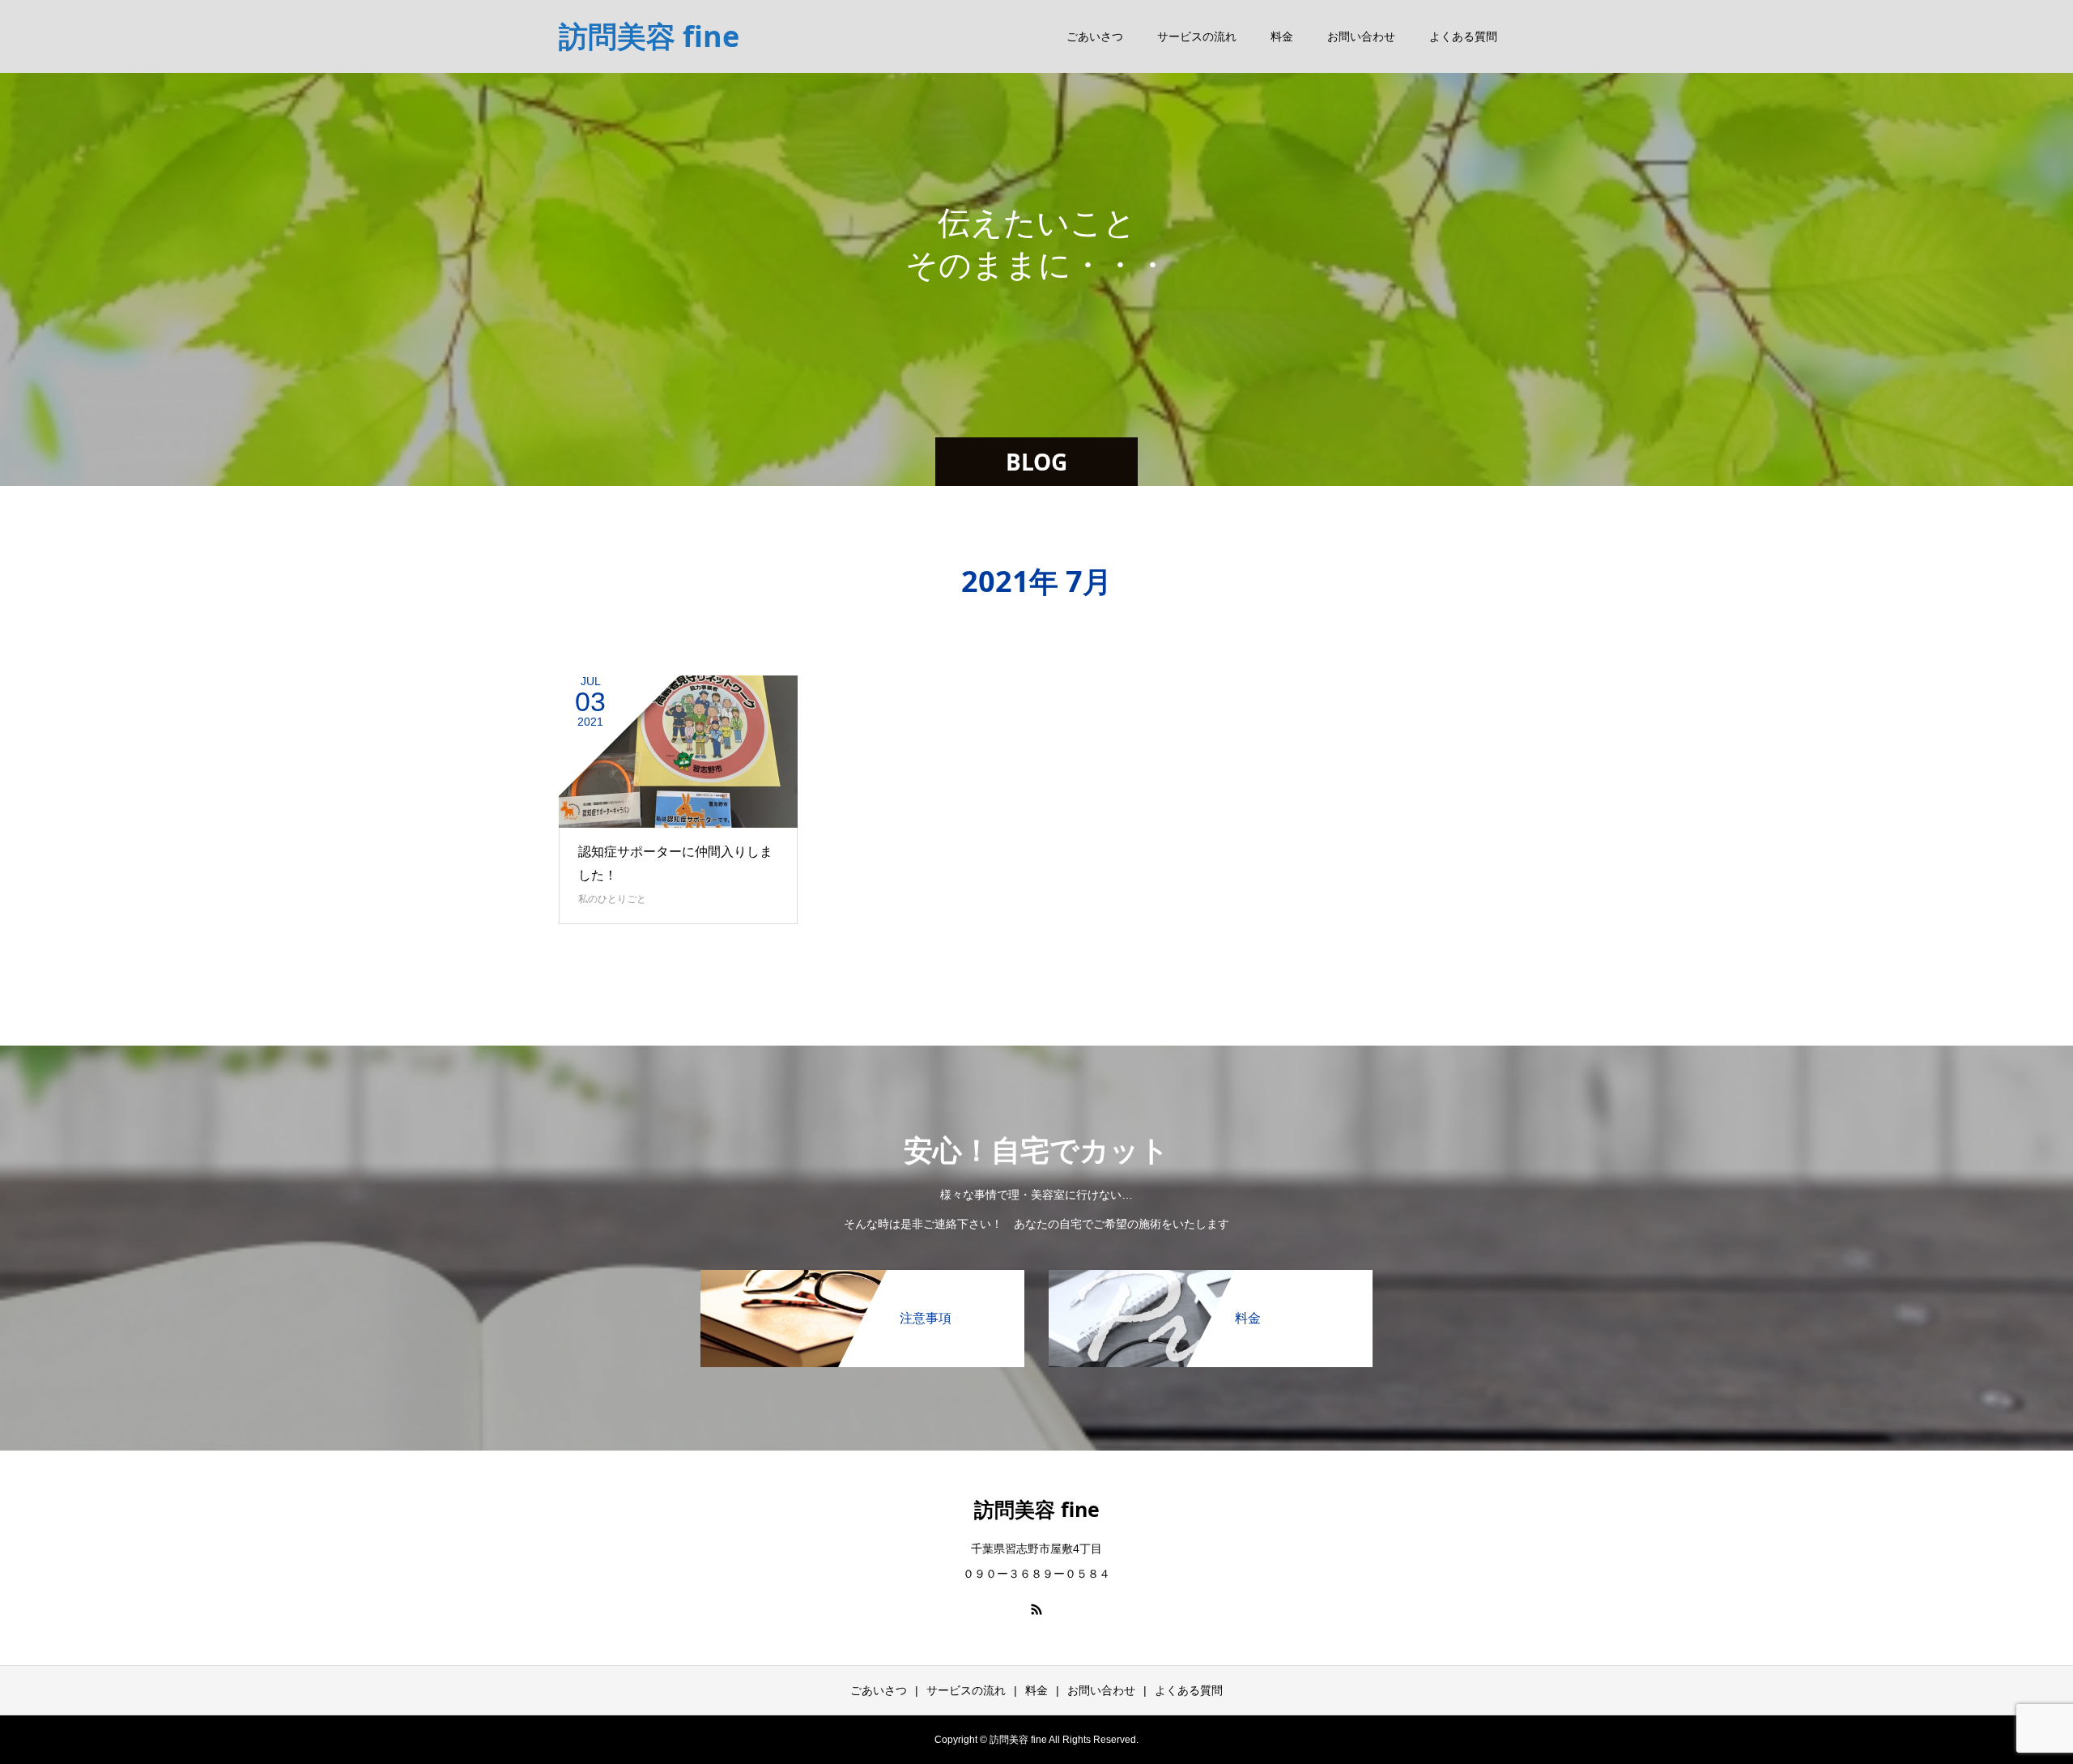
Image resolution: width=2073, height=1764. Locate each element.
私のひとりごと (612, 899)
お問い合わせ (1361, 36)
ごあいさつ (1095, 36)
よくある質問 (1463, 36)
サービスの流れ (1197, 36)
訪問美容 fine (649, 36)
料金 (1282, 36)
